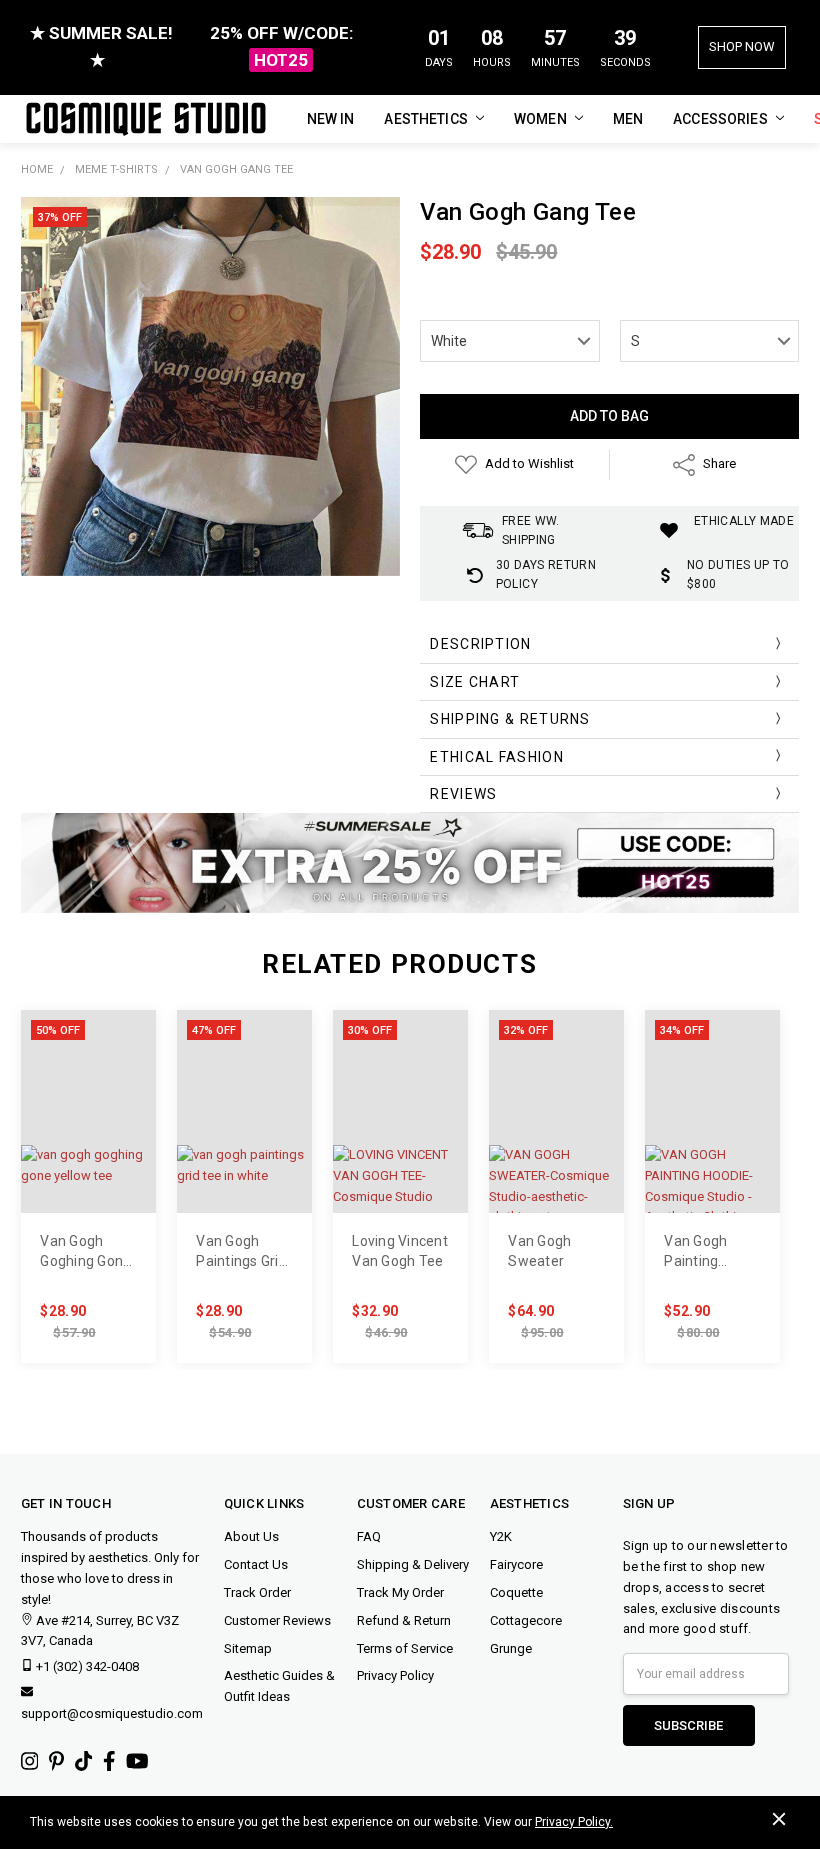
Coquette (516, 1592)
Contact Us (256, 1564)
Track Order (257, 1592)
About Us (251, 1536)
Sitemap (248, 1648)
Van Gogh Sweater (539, 1251)
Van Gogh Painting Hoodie (695, 1252)
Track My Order (400, 1592)
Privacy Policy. (574, 1822)
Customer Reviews (277, 1620)
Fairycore (516, 1564)
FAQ (369, 1536)
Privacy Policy (395, 1675)
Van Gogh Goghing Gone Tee (85, 1252)
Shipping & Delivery (413, 1564)
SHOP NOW (742, 46)
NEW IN (331, 119)
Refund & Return (404, 1620)
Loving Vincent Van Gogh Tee (400, 1251)
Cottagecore (526, 1620)
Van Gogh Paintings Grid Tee (241, 1252)
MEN (628, 119)
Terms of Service (405, 1648)
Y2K (501, 1536)
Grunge (511, 1648)
